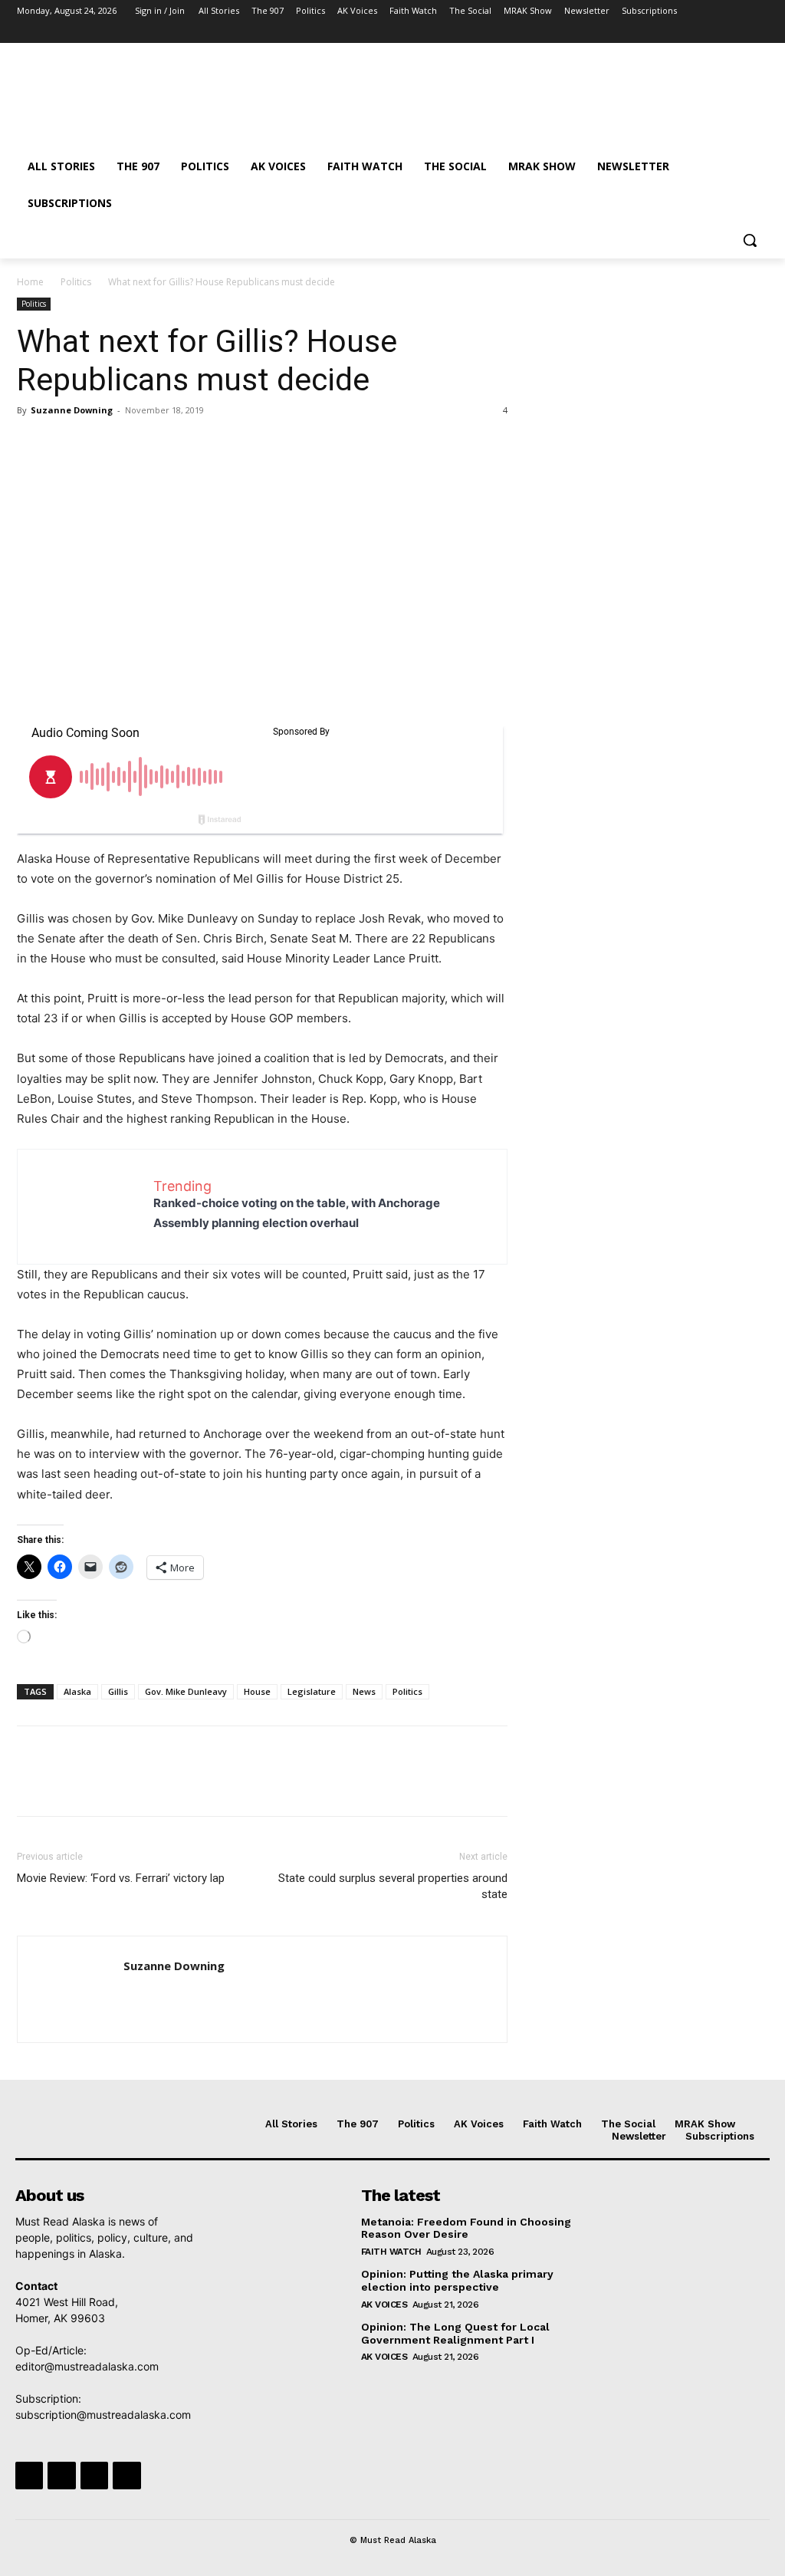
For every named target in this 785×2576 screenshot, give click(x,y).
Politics (76, 282)
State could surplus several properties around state (393, 1886)
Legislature (312, 1691)
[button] (750, 240)
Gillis (118, 1691)
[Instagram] (696, 33)
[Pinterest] (103, 445)
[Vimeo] (738, 33)
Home (30, 282)
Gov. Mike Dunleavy (186, 1691)
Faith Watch (391, 2252)
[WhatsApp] (138, 445)
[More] (174, 445)
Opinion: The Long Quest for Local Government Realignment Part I (455, 2333)
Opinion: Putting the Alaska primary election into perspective (457, 2280)
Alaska (77, 1691)
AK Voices (384, 2305)
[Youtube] (759, 33)
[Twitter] (717, 33)
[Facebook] (674, 33)
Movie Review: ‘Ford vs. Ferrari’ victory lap (121, 1878)
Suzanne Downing (72, 410)
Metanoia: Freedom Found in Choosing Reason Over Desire (466, 2228)
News (364, 1691)
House (257, 1691)
